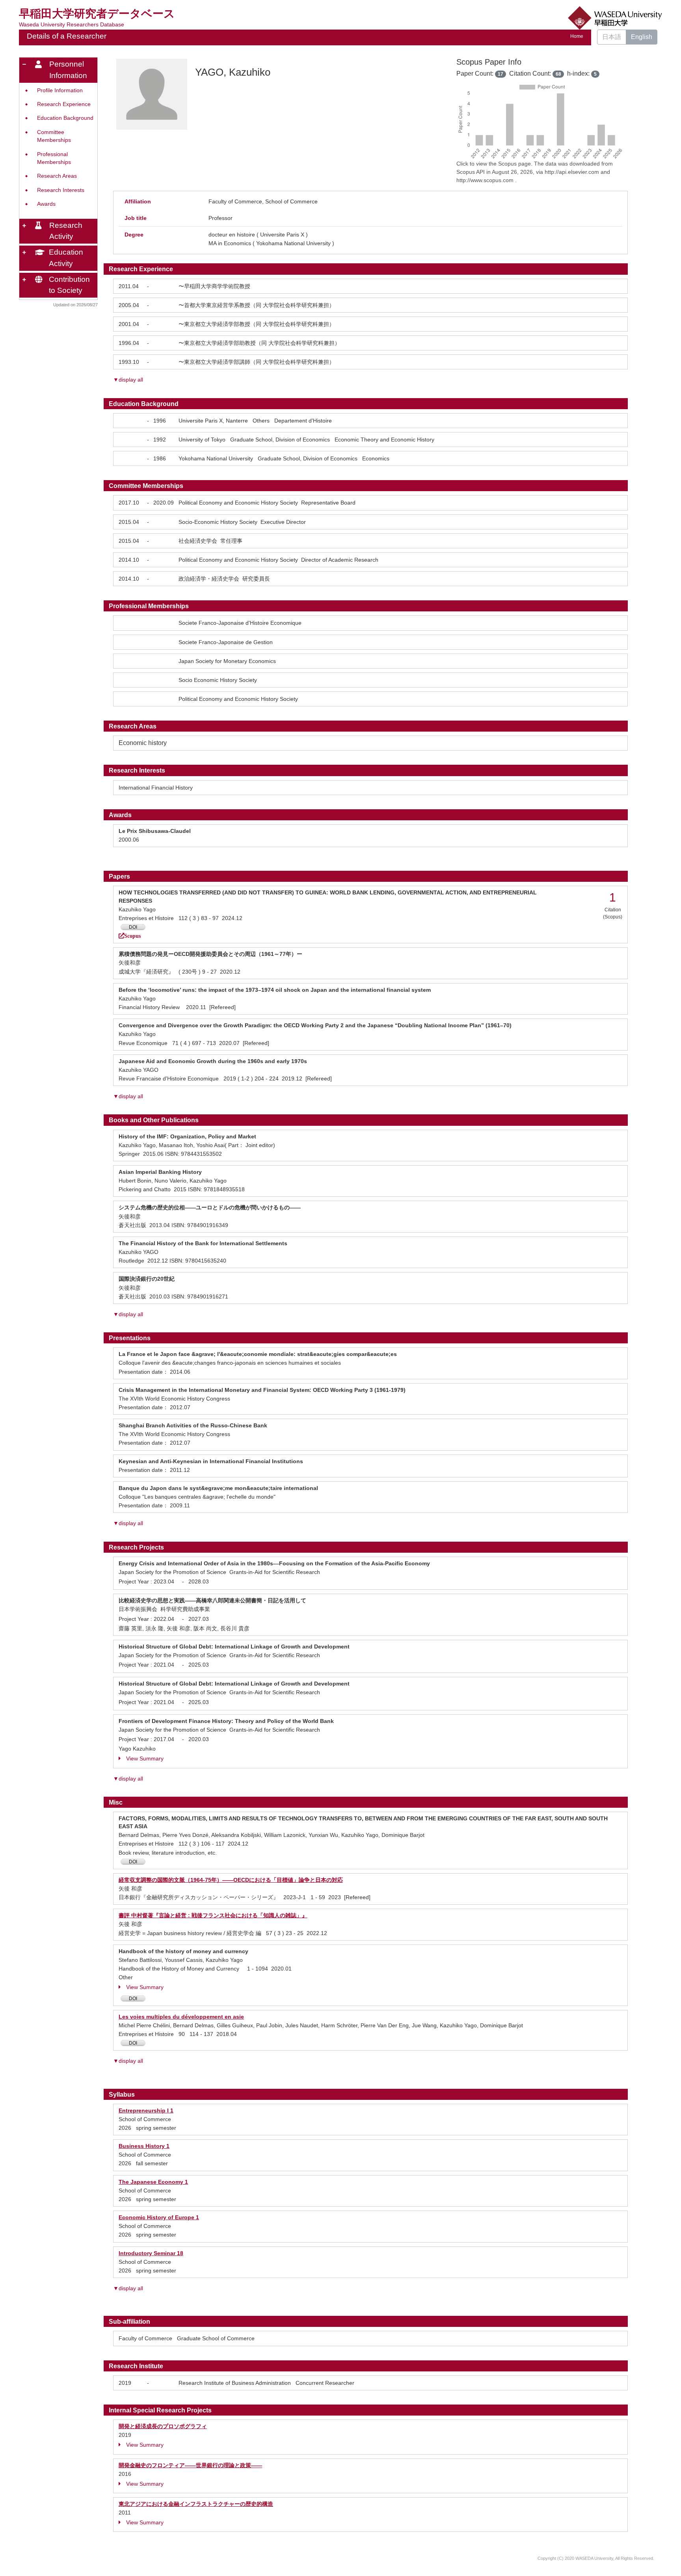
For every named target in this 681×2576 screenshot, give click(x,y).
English (642, 37)
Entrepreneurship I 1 (146, 2110)
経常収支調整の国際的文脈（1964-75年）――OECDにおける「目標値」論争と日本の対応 (231, 1880)
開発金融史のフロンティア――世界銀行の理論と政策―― (190, 2465)
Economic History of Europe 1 (159, 2217)
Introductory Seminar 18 (151, 2253)
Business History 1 (144, 2146)
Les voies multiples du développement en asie (181, 2017)
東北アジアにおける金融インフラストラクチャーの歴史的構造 (196, 2504)
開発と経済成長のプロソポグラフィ (163, 2426)
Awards (46, 204)
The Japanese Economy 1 (153, 2182)
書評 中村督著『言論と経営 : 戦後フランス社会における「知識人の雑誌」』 (213, 1915)
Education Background (65, 118)
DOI (133, 927)
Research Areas (57, 176)
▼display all (128, 380)
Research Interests (61, 190)
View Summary (145, 1758)
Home (577, 36)
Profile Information (60, 90)
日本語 (612, 37)
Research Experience (64, 104)
